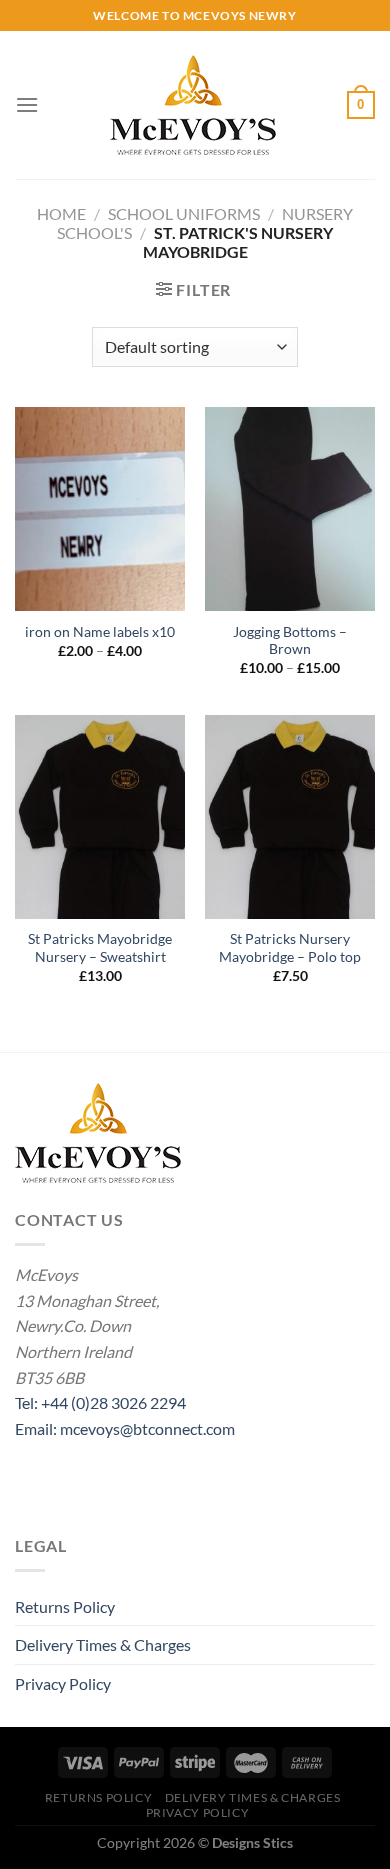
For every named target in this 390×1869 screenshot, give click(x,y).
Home (61, 213)
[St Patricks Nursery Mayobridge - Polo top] (290, 817)
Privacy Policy (63, 1683)
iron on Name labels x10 (100, 632)
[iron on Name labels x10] (100, 509)
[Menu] (27, 104)
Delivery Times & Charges (103, 1644)
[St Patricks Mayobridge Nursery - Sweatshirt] (100, 817)
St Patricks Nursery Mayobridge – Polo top (290, 948)
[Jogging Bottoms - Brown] (290, 509)
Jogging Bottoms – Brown (290, 641)
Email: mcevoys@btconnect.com (125, 1428)
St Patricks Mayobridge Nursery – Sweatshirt (100, 948)
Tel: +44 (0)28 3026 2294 (100, 1402)
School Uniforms (184, 213)
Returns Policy (65, 1606)
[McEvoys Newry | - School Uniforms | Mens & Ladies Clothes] (193, 105)
